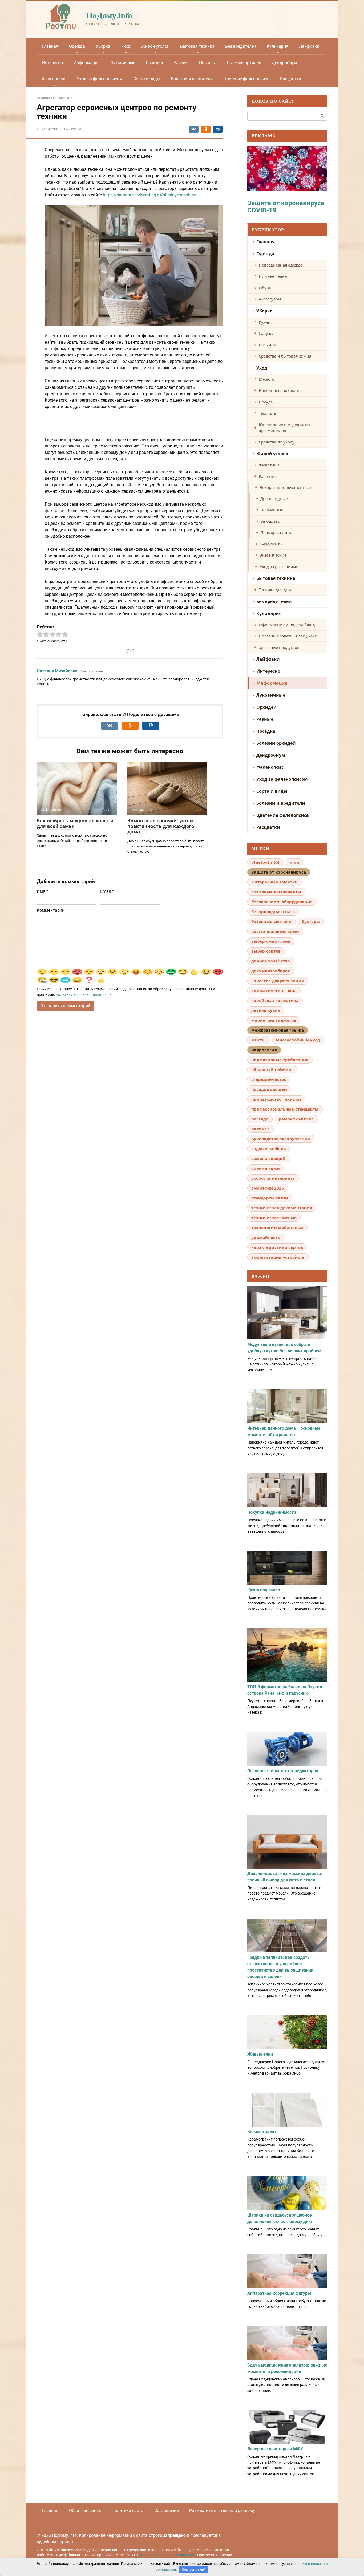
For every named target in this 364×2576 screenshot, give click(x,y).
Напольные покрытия (280, 390)
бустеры (311, 921)
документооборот (271, 971)
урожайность (266, 1237)
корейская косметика (275, 1000)
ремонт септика (296, 1119)
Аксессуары (270, 299)
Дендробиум (284, 63)
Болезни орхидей (244, 63)
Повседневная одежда (281, 265)
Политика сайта (128, 2510)
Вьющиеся (271, 521)
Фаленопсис (54, 79)
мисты (259, 1040)
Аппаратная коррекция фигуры (279, 2293)
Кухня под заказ (264, 1590)
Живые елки (260, 2054)
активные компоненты (276, 892)
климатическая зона (274, 990)
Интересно (52, 63)
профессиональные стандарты (285, 1109)
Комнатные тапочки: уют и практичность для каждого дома (161, 826)
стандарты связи (270, 1198)
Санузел (267, 333)
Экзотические (273, 555)
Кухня (264, 322)
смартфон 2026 (268, 1188)
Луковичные (123, 63)
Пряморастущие (276, 532)
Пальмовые (272, 510)
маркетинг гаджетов (274, 1020)
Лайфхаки (309, 46)
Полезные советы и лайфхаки (288, 636)
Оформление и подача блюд (287, 625)
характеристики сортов (277, 1247)
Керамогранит (262, 2132)
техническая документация (282, 1208)
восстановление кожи (275, 931)
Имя (43, 891)
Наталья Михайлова (57, 671)
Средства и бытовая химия (285, 356)
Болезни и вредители (192, 79)
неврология (264, 1050)
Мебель (266, 379)
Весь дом (268, 345)
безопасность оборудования (282, 902)
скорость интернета (273, 1178)
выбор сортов (266, 951)
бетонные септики (272, 921)
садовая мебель (269, 1148)
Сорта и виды (147, 79)
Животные (269, 465)
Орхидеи (154, 63)
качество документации (278, 981)
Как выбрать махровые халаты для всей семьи (75, 823)
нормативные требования (280, 1060)
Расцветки (291, 79)
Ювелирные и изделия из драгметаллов (284, 428)
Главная (50, 46)
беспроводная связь (273, 911)
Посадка (208, 63)
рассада (260, 1119)
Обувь (265, 288)
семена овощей (268, 1158)
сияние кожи (266, 1168)
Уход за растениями (279, 566)
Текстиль (267, 413)
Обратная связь (85, 2510)
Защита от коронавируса (279, 872)
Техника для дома (276, 589)
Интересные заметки (274, 882)
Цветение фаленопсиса (246, 79)
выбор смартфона (271, 941)
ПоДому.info (109, 15)
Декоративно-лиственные (285, 487)
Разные (181, 63)
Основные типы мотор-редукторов (283, 1771)
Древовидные (274, 498)
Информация (87, 63)
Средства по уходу (277, 442)
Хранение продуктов (279, 647)
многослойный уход (298, 1040)
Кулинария (278, 46)
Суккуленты (271, 544)
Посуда (266, 402)
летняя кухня (266, 1010)
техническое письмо (274, 1218)
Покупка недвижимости (272, 1512)
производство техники (276, 1099)
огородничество (269, 1079)
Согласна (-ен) (194, 2569)
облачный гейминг (272, 1069)
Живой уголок (155, 46)
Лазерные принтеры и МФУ (275, 2449)
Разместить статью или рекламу (222, 2510)
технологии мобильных (277, 1227)
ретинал (260, 1129)
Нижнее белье (273, 276)
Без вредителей (241, 46)
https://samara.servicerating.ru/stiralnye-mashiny (149, 195)
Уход (126, 46)
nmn (294, 862)
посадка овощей (269, 1089)
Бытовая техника (197, 46)
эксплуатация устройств (278, 1257)
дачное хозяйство (271, 961)
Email (107, 891)
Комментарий (51, 910)
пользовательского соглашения (167, 2555)
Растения (268, 476)
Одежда (77, 46)
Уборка (103, 46)
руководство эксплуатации (281, 1139)
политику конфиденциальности (84, 994)
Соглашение (166, 2510)
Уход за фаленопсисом (100, 79)
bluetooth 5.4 (265, 862)
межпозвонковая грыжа (278, 1030)
